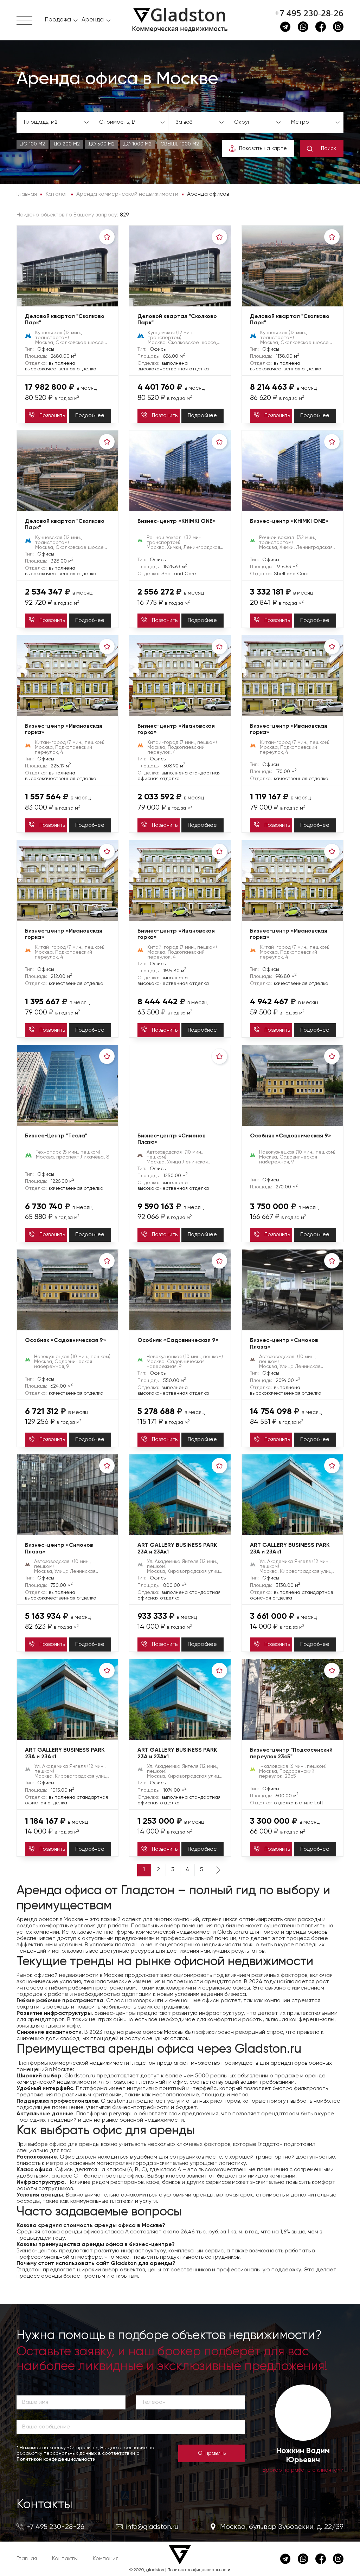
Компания (106, 2559)
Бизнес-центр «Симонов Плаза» (172, 1139)
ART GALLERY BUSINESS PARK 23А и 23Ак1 (177, 1549)
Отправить (212, 2453)
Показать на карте (263, 148)
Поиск (329, 148)
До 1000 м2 (137, 144)
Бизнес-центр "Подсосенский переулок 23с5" (291, 1754)
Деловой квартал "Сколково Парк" (65, 320)
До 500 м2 (102, 144)
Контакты (44, 2505)
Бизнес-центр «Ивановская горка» (64, 730)
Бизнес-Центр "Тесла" (56, 1136)
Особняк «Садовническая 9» (291, 1136)
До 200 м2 (67, 144)
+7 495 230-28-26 (309, 13)
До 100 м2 (33, 144)
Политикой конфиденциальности (56, 2459)
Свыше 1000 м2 (180, 144)
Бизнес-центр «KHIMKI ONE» (177, 521)
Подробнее (90, 416)
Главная (27, 2559)
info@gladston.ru (152, 2527)
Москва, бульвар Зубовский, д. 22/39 (282, 2527)
